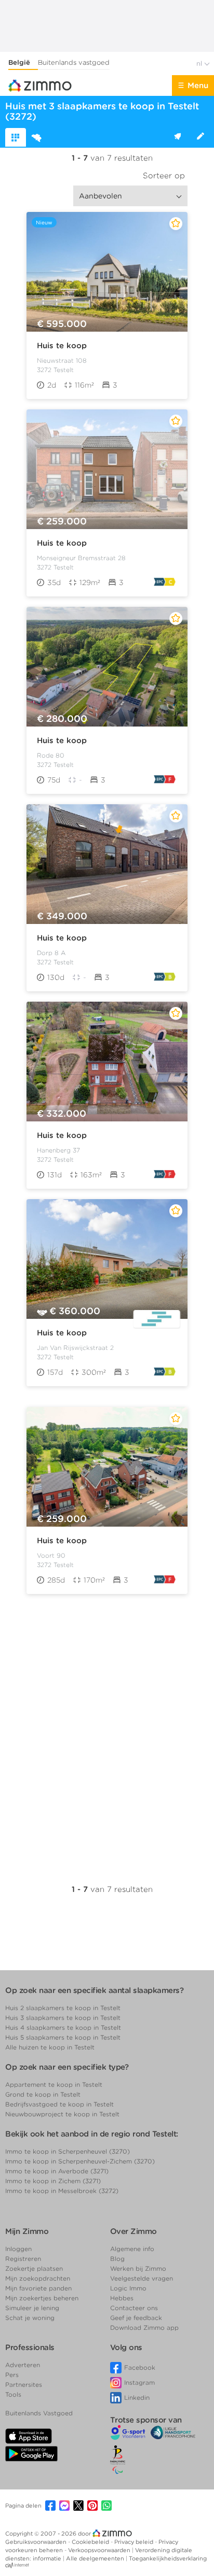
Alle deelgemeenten (96, 2558)
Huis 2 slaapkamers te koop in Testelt (63, 2008)
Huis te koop (62, 346)
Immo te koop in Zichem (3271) (53, 2181)
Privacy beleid (135, 2542)
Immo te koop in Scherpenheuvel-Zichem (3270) (80, 2161)
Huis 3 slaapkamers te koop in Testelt (63, 2018)
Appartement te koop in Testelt (54, 2084)
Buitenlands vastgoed (74, 62)
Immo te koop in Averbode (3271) (57, 2171)
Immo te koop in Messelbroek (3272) (62, 2191)
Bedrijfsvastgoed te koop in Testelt (59, 2104)
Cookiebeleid (91, 2542)
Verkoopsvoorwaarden (100, 2550)
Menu (198, 86)
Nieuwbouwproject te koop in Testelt (62, 2114)
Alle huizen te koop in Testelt (50, 2047)
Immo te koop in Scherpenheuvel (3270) (68, 2151)
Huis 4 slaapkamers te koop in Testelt (63, 2027)
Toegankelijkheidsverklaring (168, 2558)
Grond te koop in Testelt (43, 2094)
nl (200, 63)
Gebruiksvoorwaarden (37, 2542)
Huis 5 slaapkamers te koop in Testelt (63, 2037)
